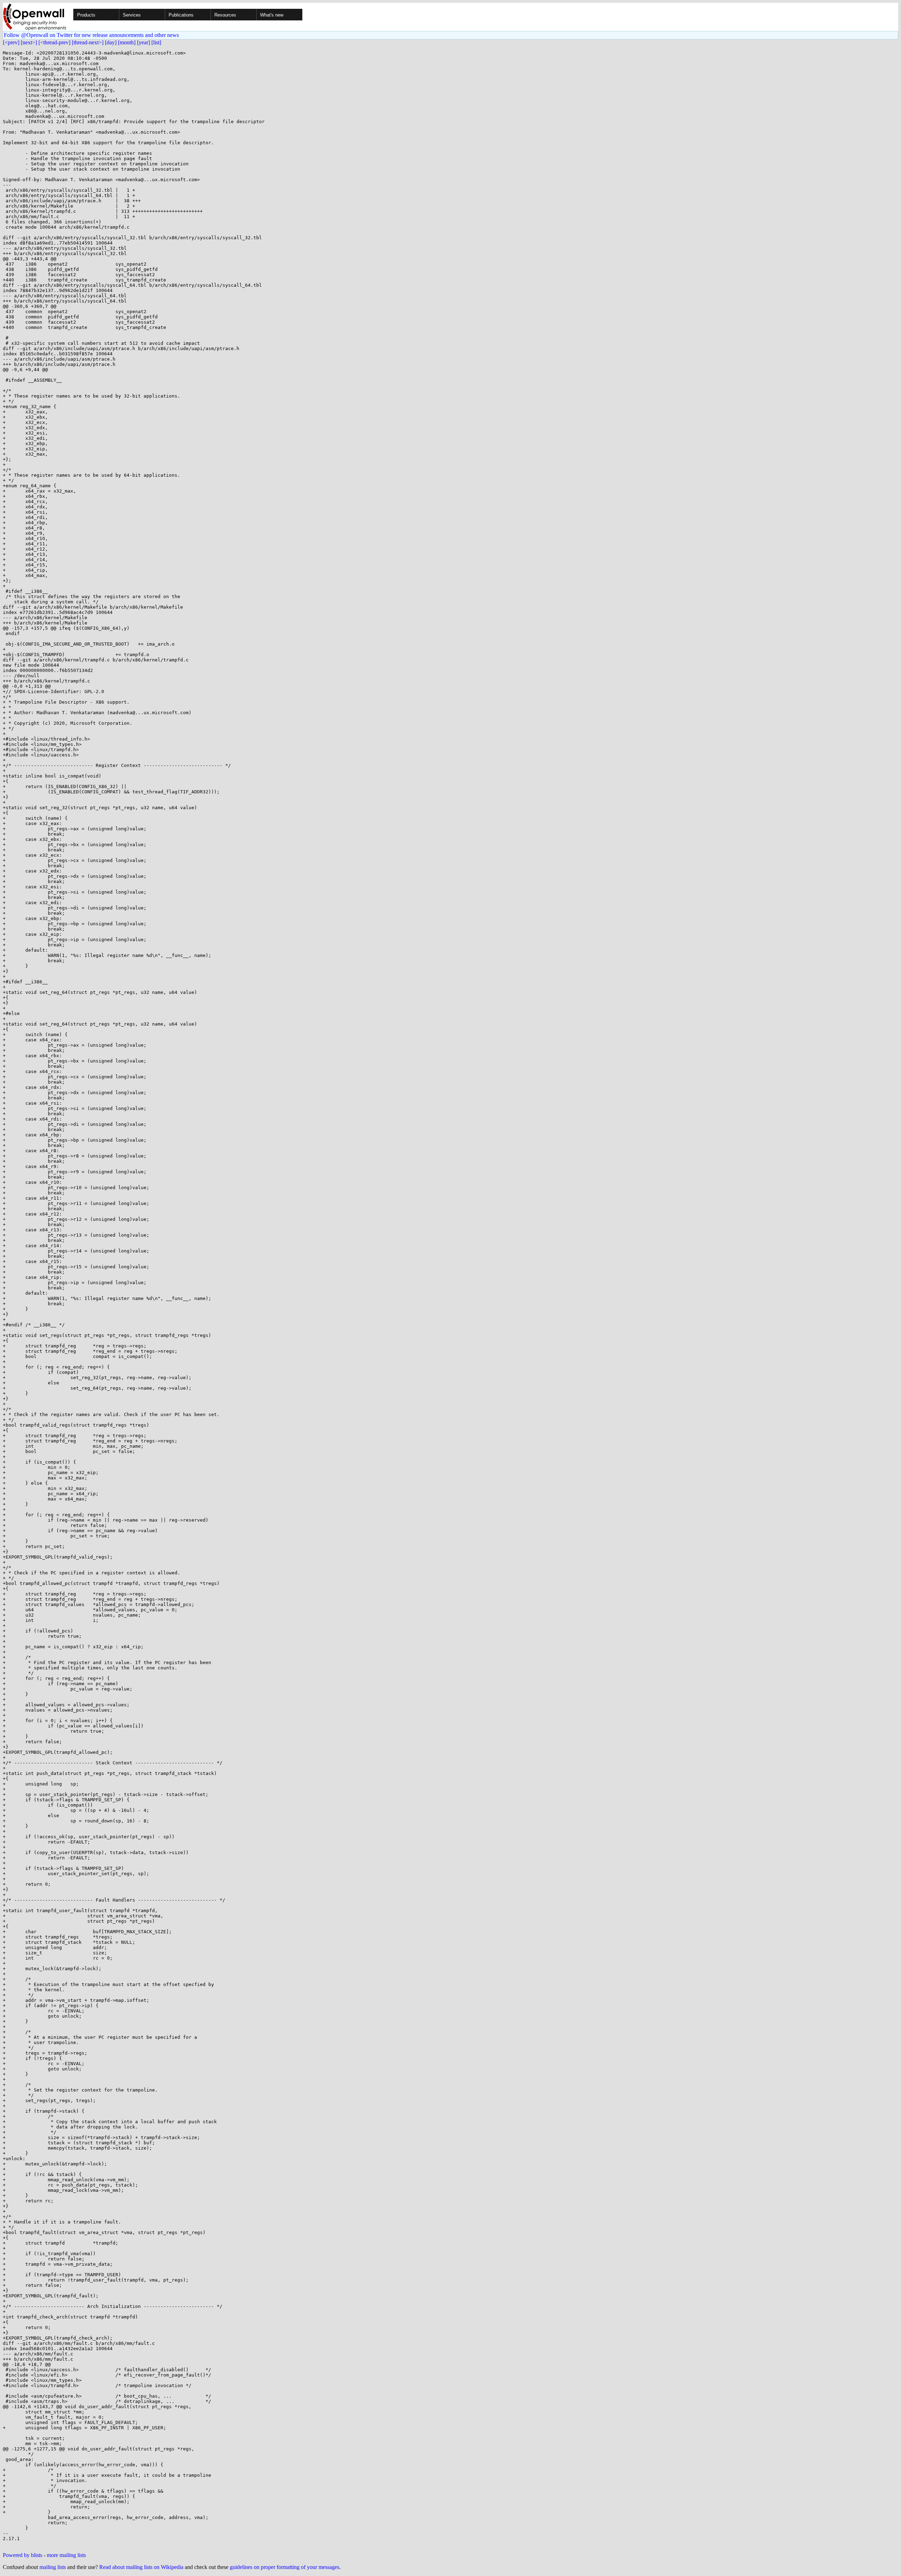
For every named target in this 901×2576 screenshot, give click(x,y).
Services (132, 15)
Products (86, 15)
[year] (143, 42)
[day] (111, 42)
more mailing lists (66, 2555)
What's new (272, 15)
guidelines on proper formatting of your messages (285, 2567)
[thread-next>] (88, 42)
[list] (156, 42)
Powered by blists (23, 2555)
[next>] (29, 42)
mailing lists (53, 2567)
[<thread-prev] (54, 42)
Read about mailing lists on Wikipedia (141, 2567)
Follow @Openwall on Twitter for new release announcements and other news (91, 35)
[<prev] (11, 42)
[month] (127, 42)
